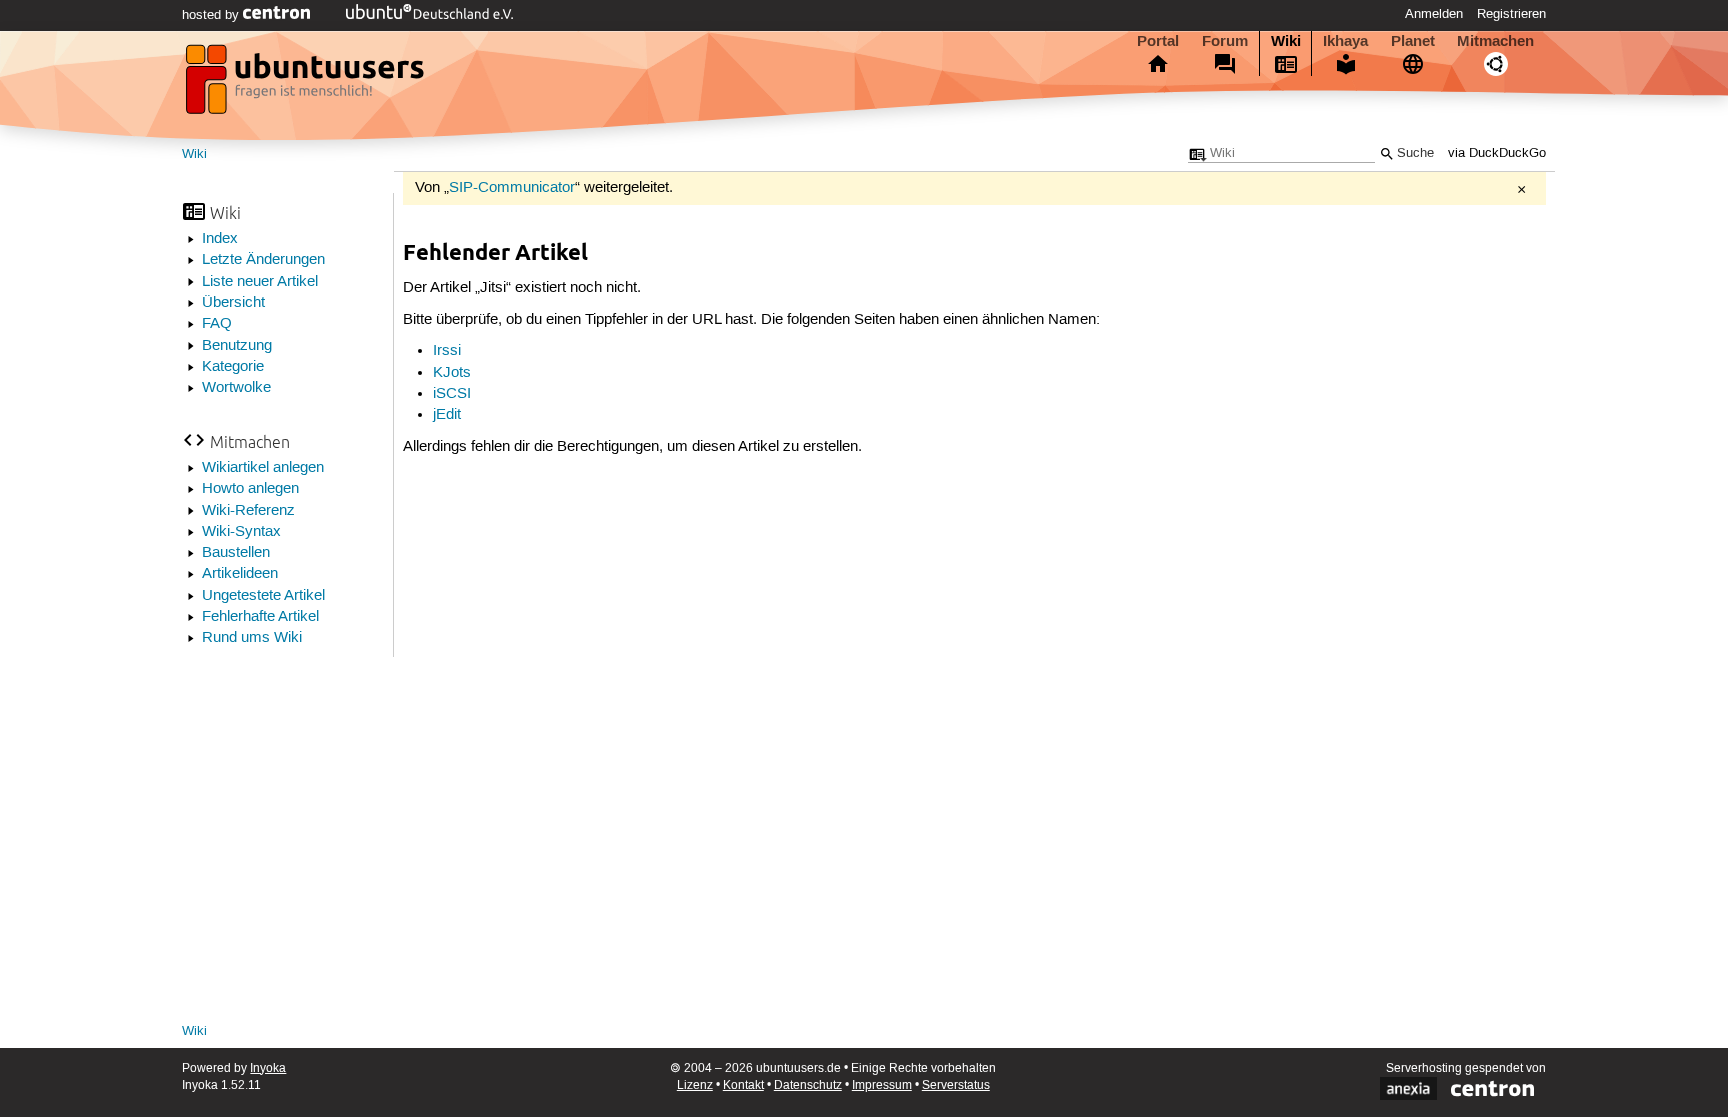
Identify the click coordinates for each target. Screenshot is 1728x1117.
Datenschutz (808, 1085)
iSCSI (452, 394)
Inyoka (268, 1068)
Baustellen (236, 553)
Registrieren (1511, 14)
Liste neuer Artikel (260, 282)
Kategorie (233, 367)
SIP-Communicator (512, 188)
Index (220, 239)
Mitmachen (1495, 41)
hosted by (212, 15)
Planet (1413, 41)
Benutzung (237, 346)
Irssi (447, 351)
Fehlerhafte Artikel (260, 617)
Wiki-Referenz (248, 511)
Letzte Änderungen (263, 260)
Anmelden (1434, 14)
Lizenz (695, 1085)
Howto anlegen (250, 489)
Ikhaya (1345, 41)
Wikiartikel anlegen (263, 468)
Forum (1225, 41)
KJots (452, 373)
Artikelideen (240, 574)
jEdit (447, 415)
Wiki (1286, 41)
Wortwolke (236, 388)
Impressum (882, 1085)
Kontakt (743, 1085)
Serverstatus (956, 1085)
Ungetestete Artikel (263, 596)
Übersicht (233, 303)
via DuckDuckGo (1497, 153)
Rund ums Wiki (252, 638)
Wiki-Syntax (241, 532)
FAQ (217, 324)
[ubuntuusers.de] (307, 85)
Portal (1158, 41)
